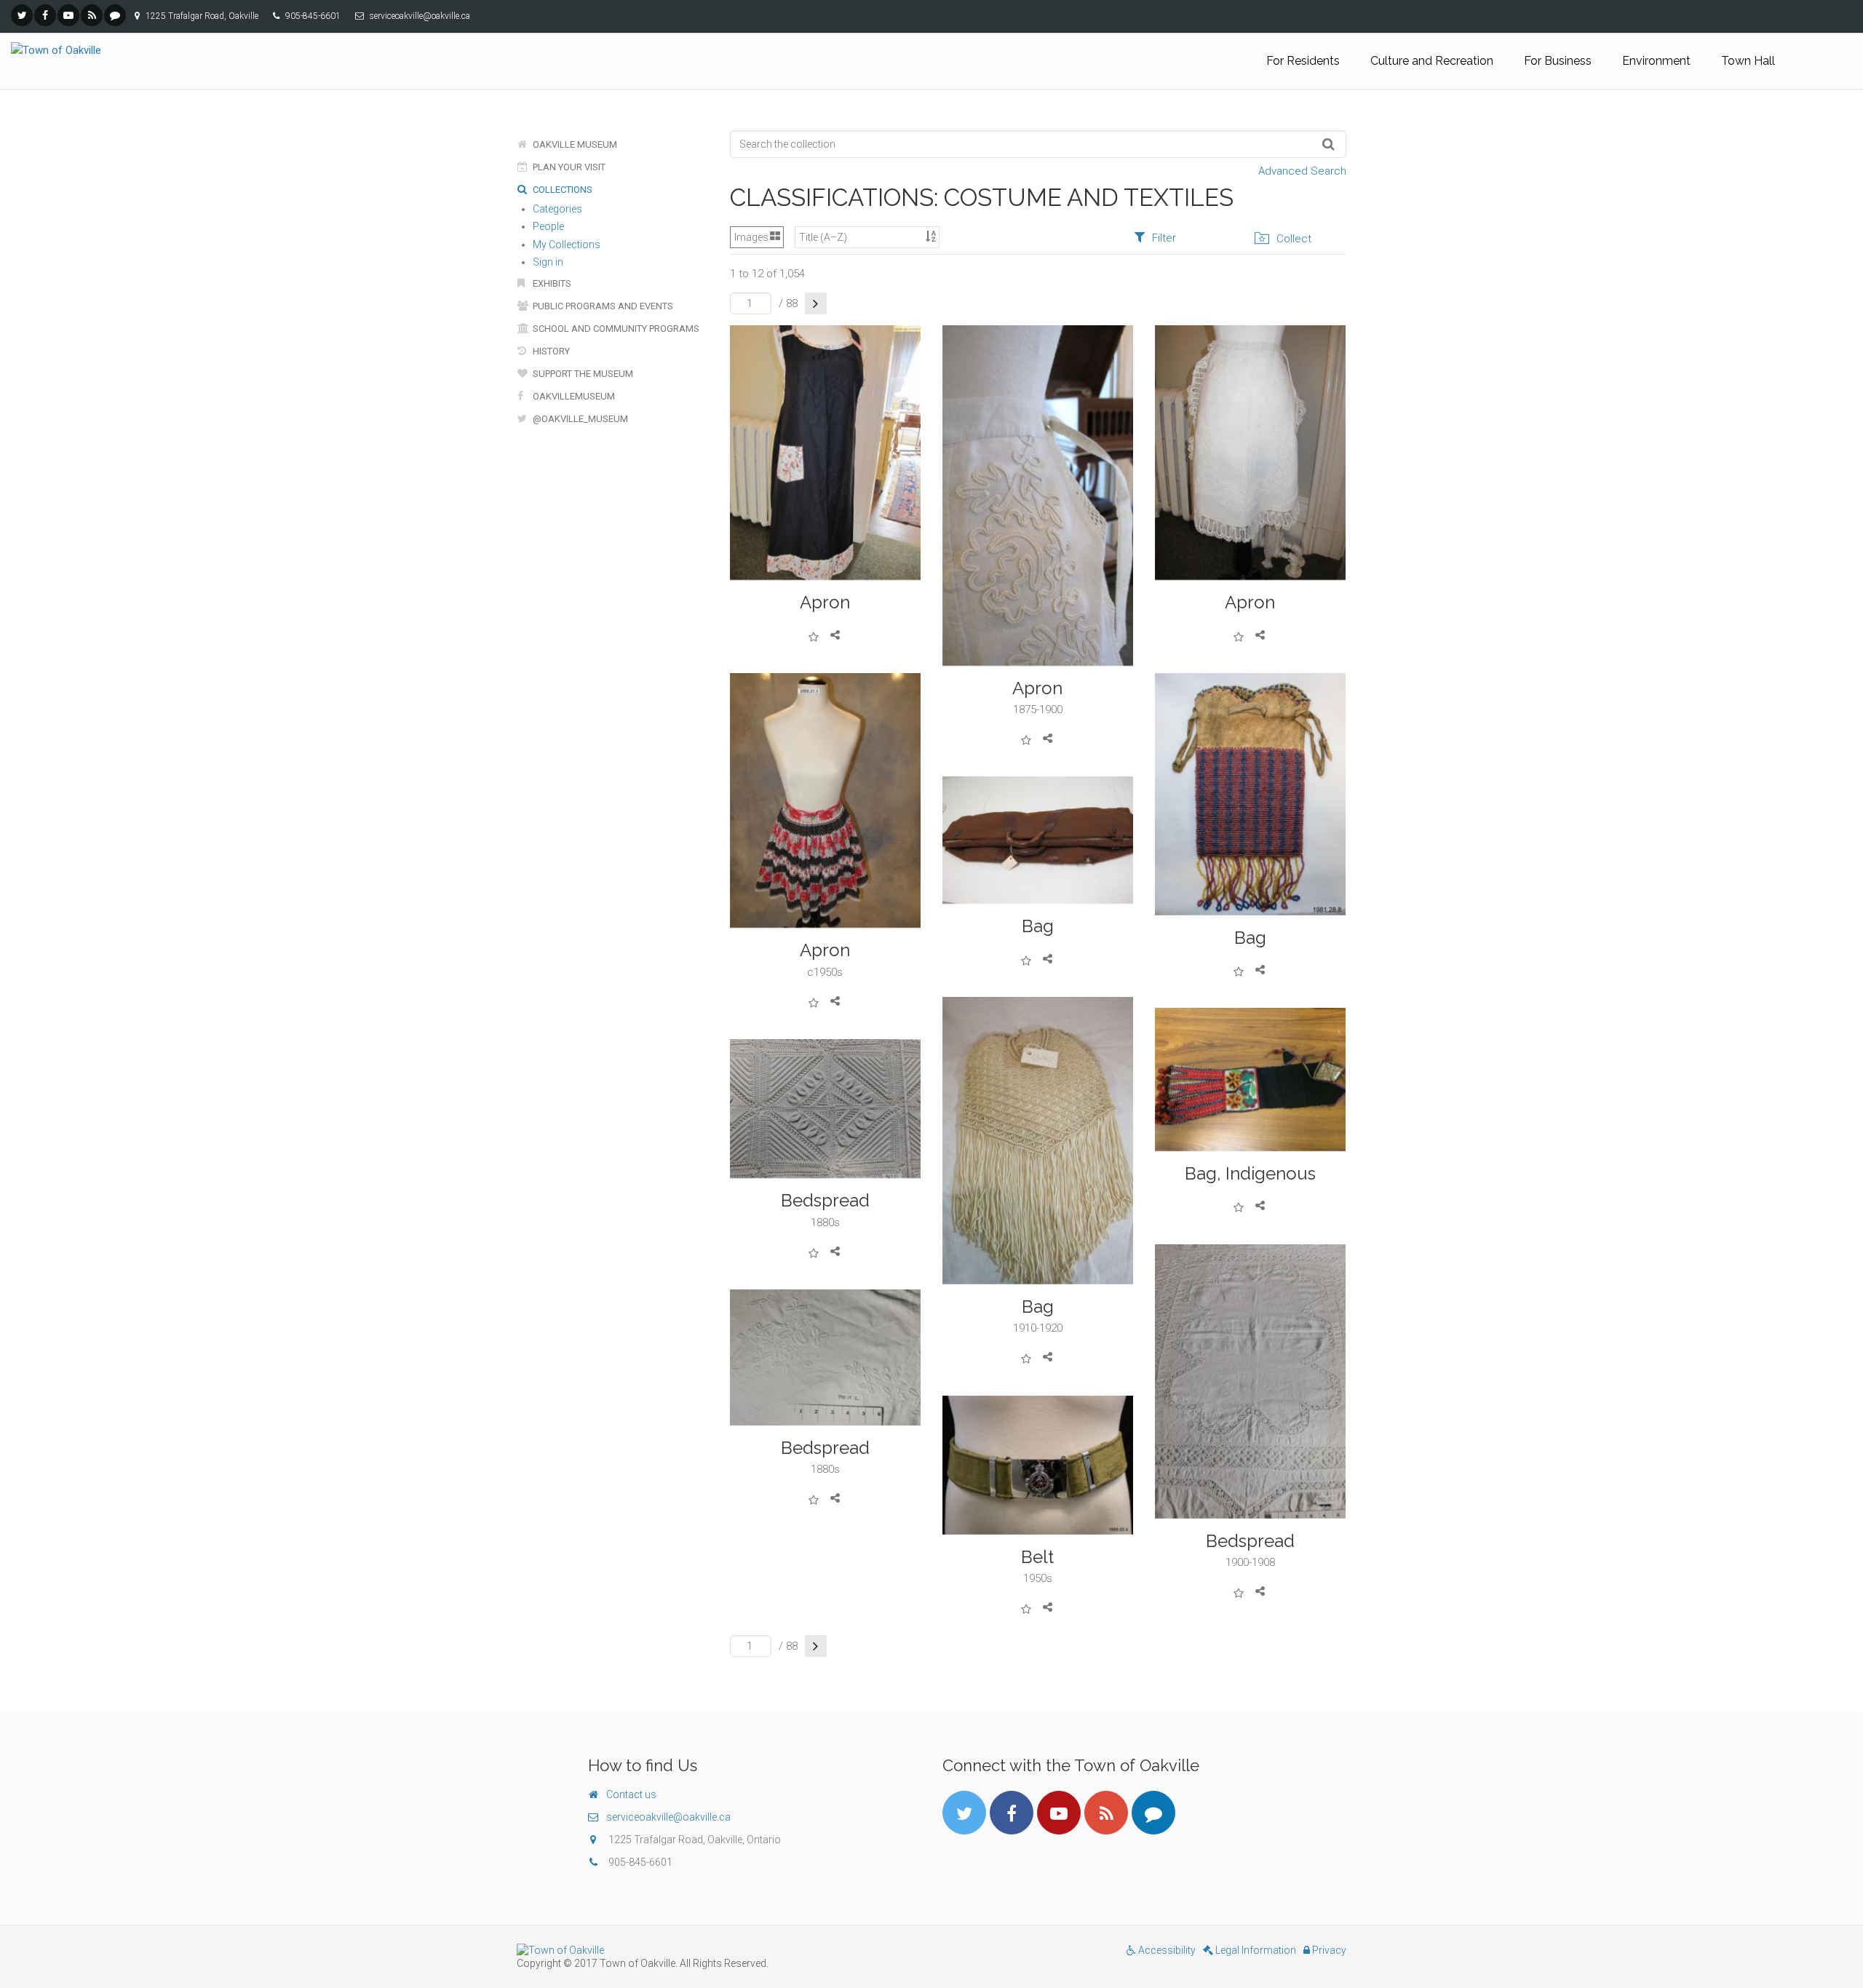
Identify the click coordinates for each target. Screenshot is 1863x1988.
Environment (1656, 61)
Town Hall (1748, 61)
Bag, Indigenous (1250, 1173)
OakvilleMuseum (573, 396)
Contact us (631, 1794)
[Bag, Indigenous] (1250, 1080)
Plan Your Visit (568, 167)
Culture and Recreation (1432, 61)
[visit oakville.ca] (719, 1950)
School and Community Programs (615, 329)
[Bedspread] (825, 1109)
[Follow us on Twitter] (22, 15)
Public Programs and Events (602, 306)
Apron (825, 602)
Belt (1037, 1557)
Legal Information (1255, 1950)
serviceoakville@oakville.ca (668, 1817)
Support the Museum (582, 374)
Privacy (1328, 1950)
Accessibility (1166, 1950)
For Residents (1303, 61)
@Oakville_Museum (579, 419)
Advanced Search (1302, 171)
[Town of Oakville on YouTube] (68, 15)
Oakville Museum (574, 144)
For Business (1558, 61)
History (550, 351)
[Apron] (825, 453)
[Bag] (1250, 794)
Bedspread (825, 1200)
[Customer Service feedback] (115, 15)
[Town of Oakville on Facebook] (45, 15)
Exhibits (551, 283)
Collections (561, 190)
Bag (1250, 938)
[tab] (1155, 238)
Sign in (548, 262)
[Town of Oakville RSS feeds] (92, 15)
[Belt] (1038, 1465)
